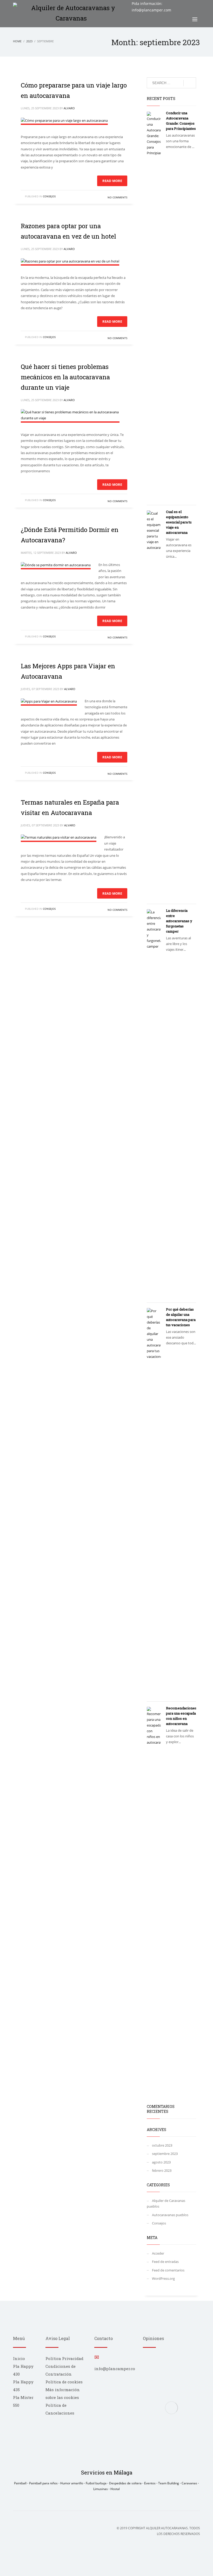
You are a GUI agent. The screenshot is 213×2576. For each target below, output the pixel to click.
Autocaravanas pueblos (170, 2215)
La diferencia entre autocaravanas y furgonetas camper (179, 921)
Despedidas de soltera (126, 2483)
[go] (190, 83)
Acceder (158, 2253)
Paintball (21, 2483)
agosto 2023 (161, 2162)
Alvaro (69, 108)
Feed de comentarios (168, 2270)
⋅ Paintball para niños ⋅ (44, 2483)
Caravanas (190, 2483)
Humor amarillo (72, 2483)
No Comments (117, 197)
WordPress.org (163, 2278)
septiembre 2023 (165, 2154)
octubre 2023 (162, 2145)
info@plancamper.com (151, 10)
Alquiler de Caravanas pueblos (166, 2203)
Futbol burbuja (96, 2483)
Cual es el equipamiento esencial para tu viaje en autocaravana (179, 522)
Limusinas (101, 2489)
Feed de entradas (165, 2262)
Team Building (169, 2483)
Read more (112, 181)
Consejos (49, 196)
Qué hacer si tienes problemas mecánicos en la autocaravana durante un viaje (65, 377)
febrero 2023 (162, 2170)
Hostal (115, 2489)
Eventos (150, 2483)
